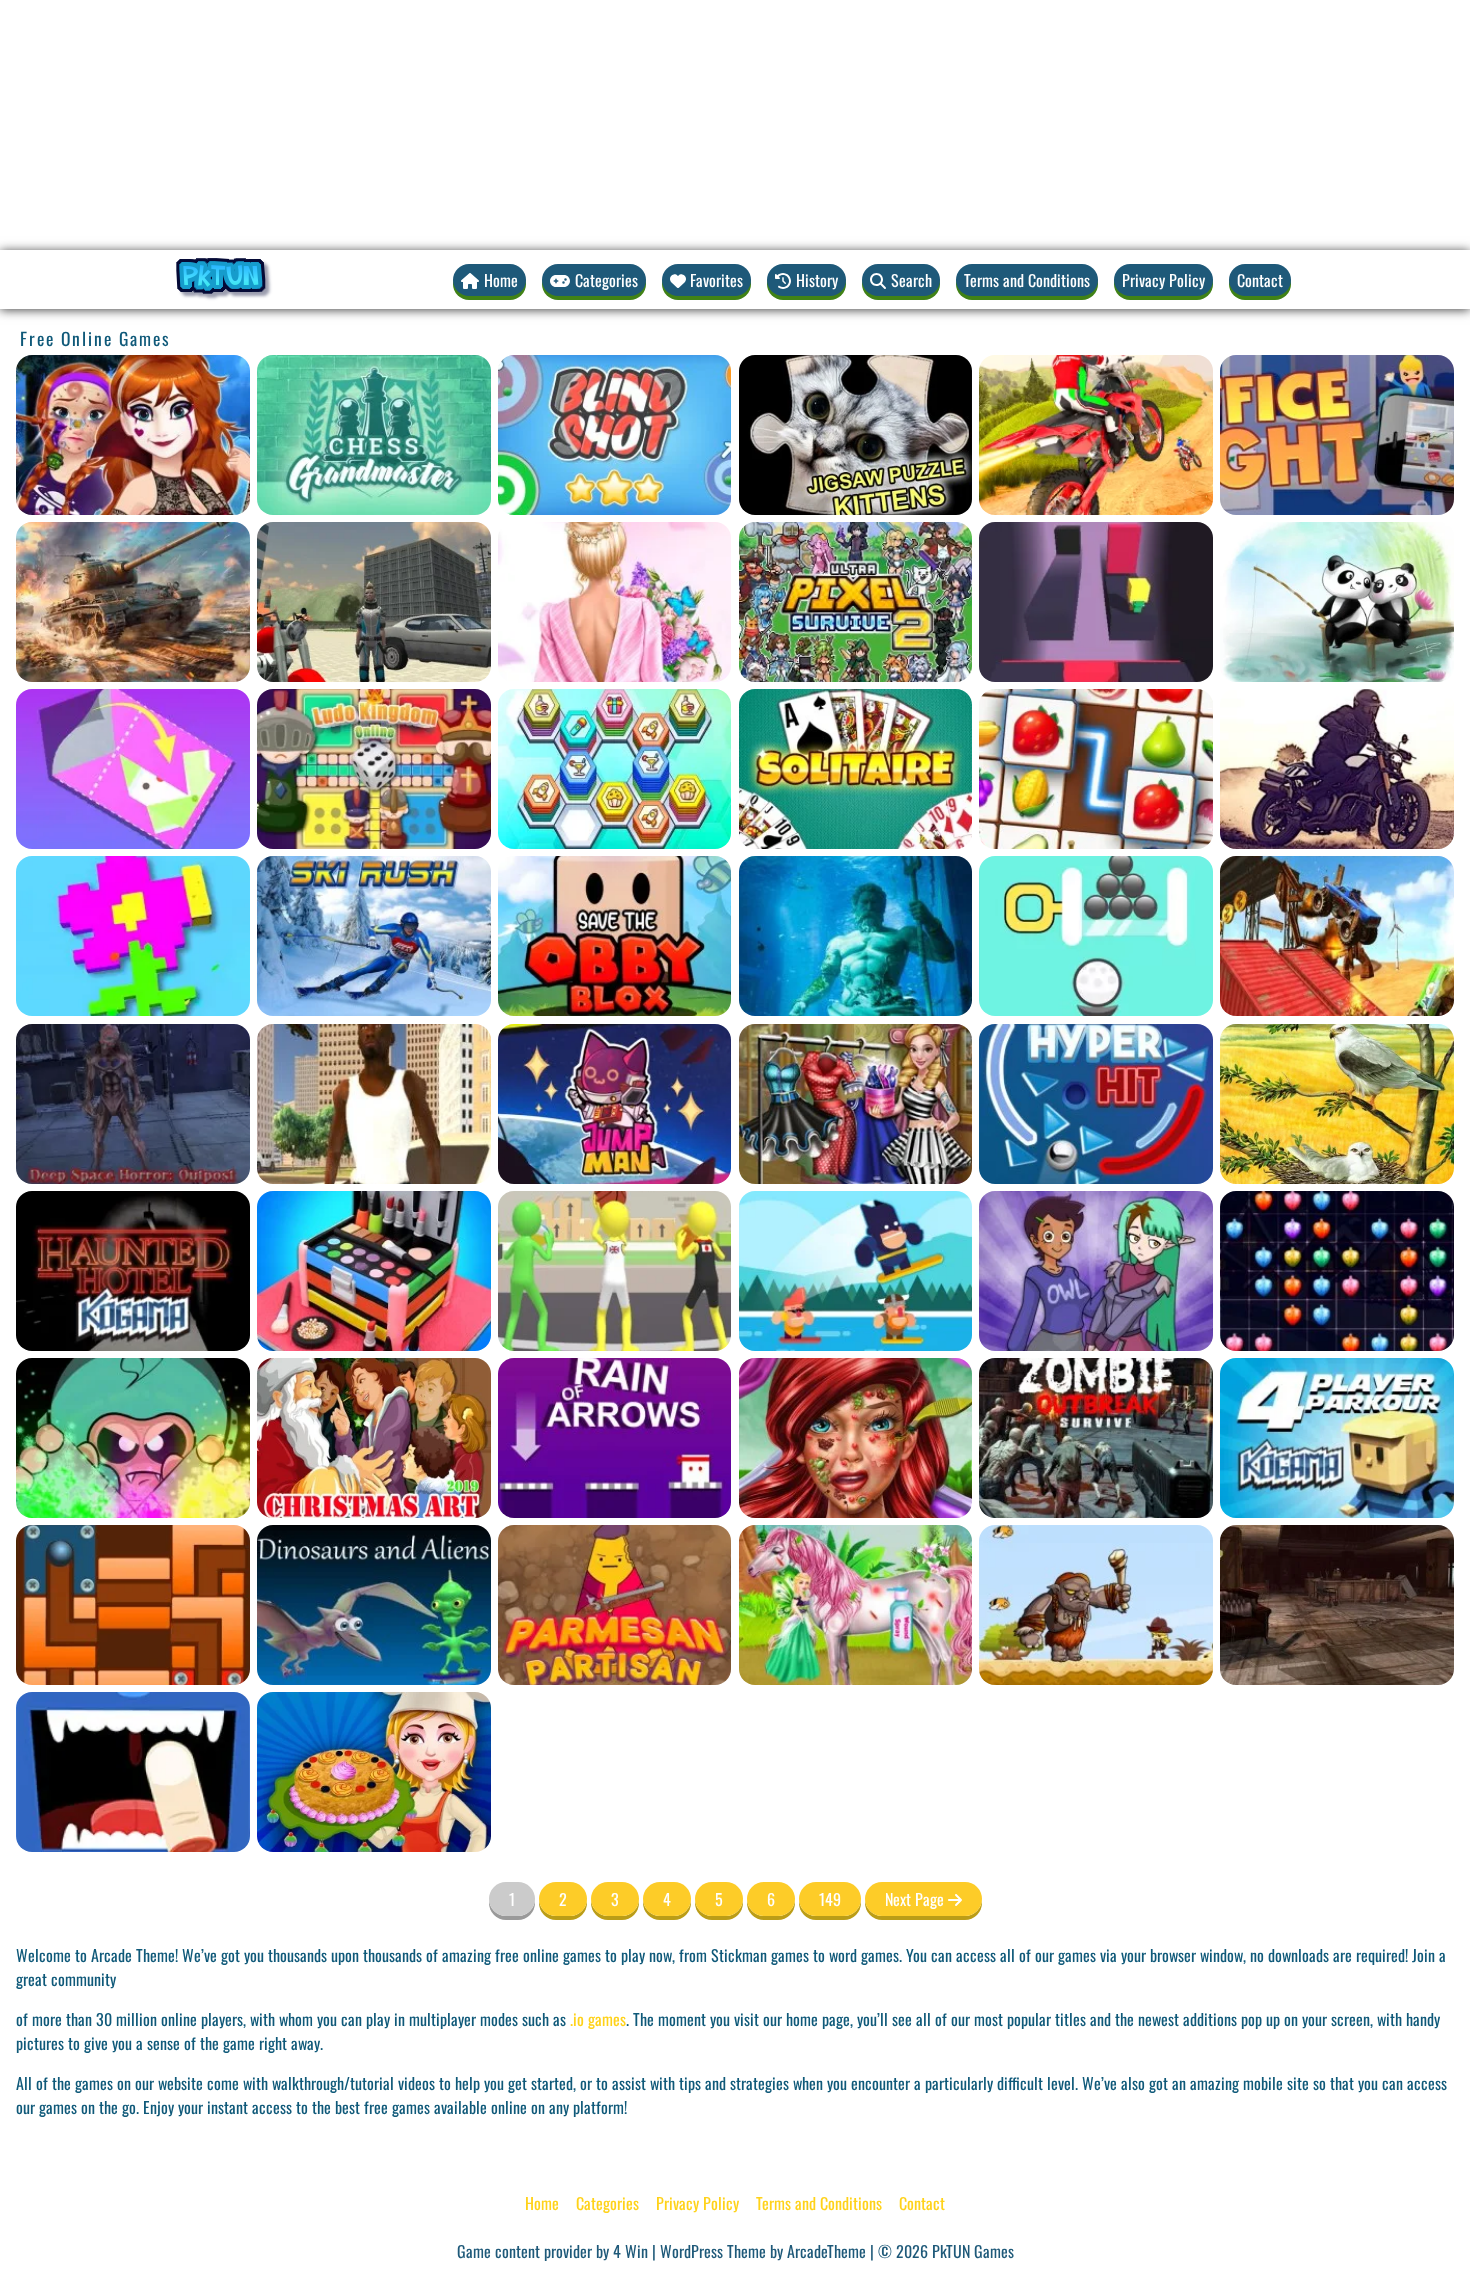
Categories (607, 2203)
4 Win (630, 2251)
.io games (598, 2019)
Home (542, 2203)
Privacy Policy (1163, 280)
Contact (1260, 280)
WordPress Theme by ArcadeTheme (763, 2251)
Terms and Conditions (1027, 280)
